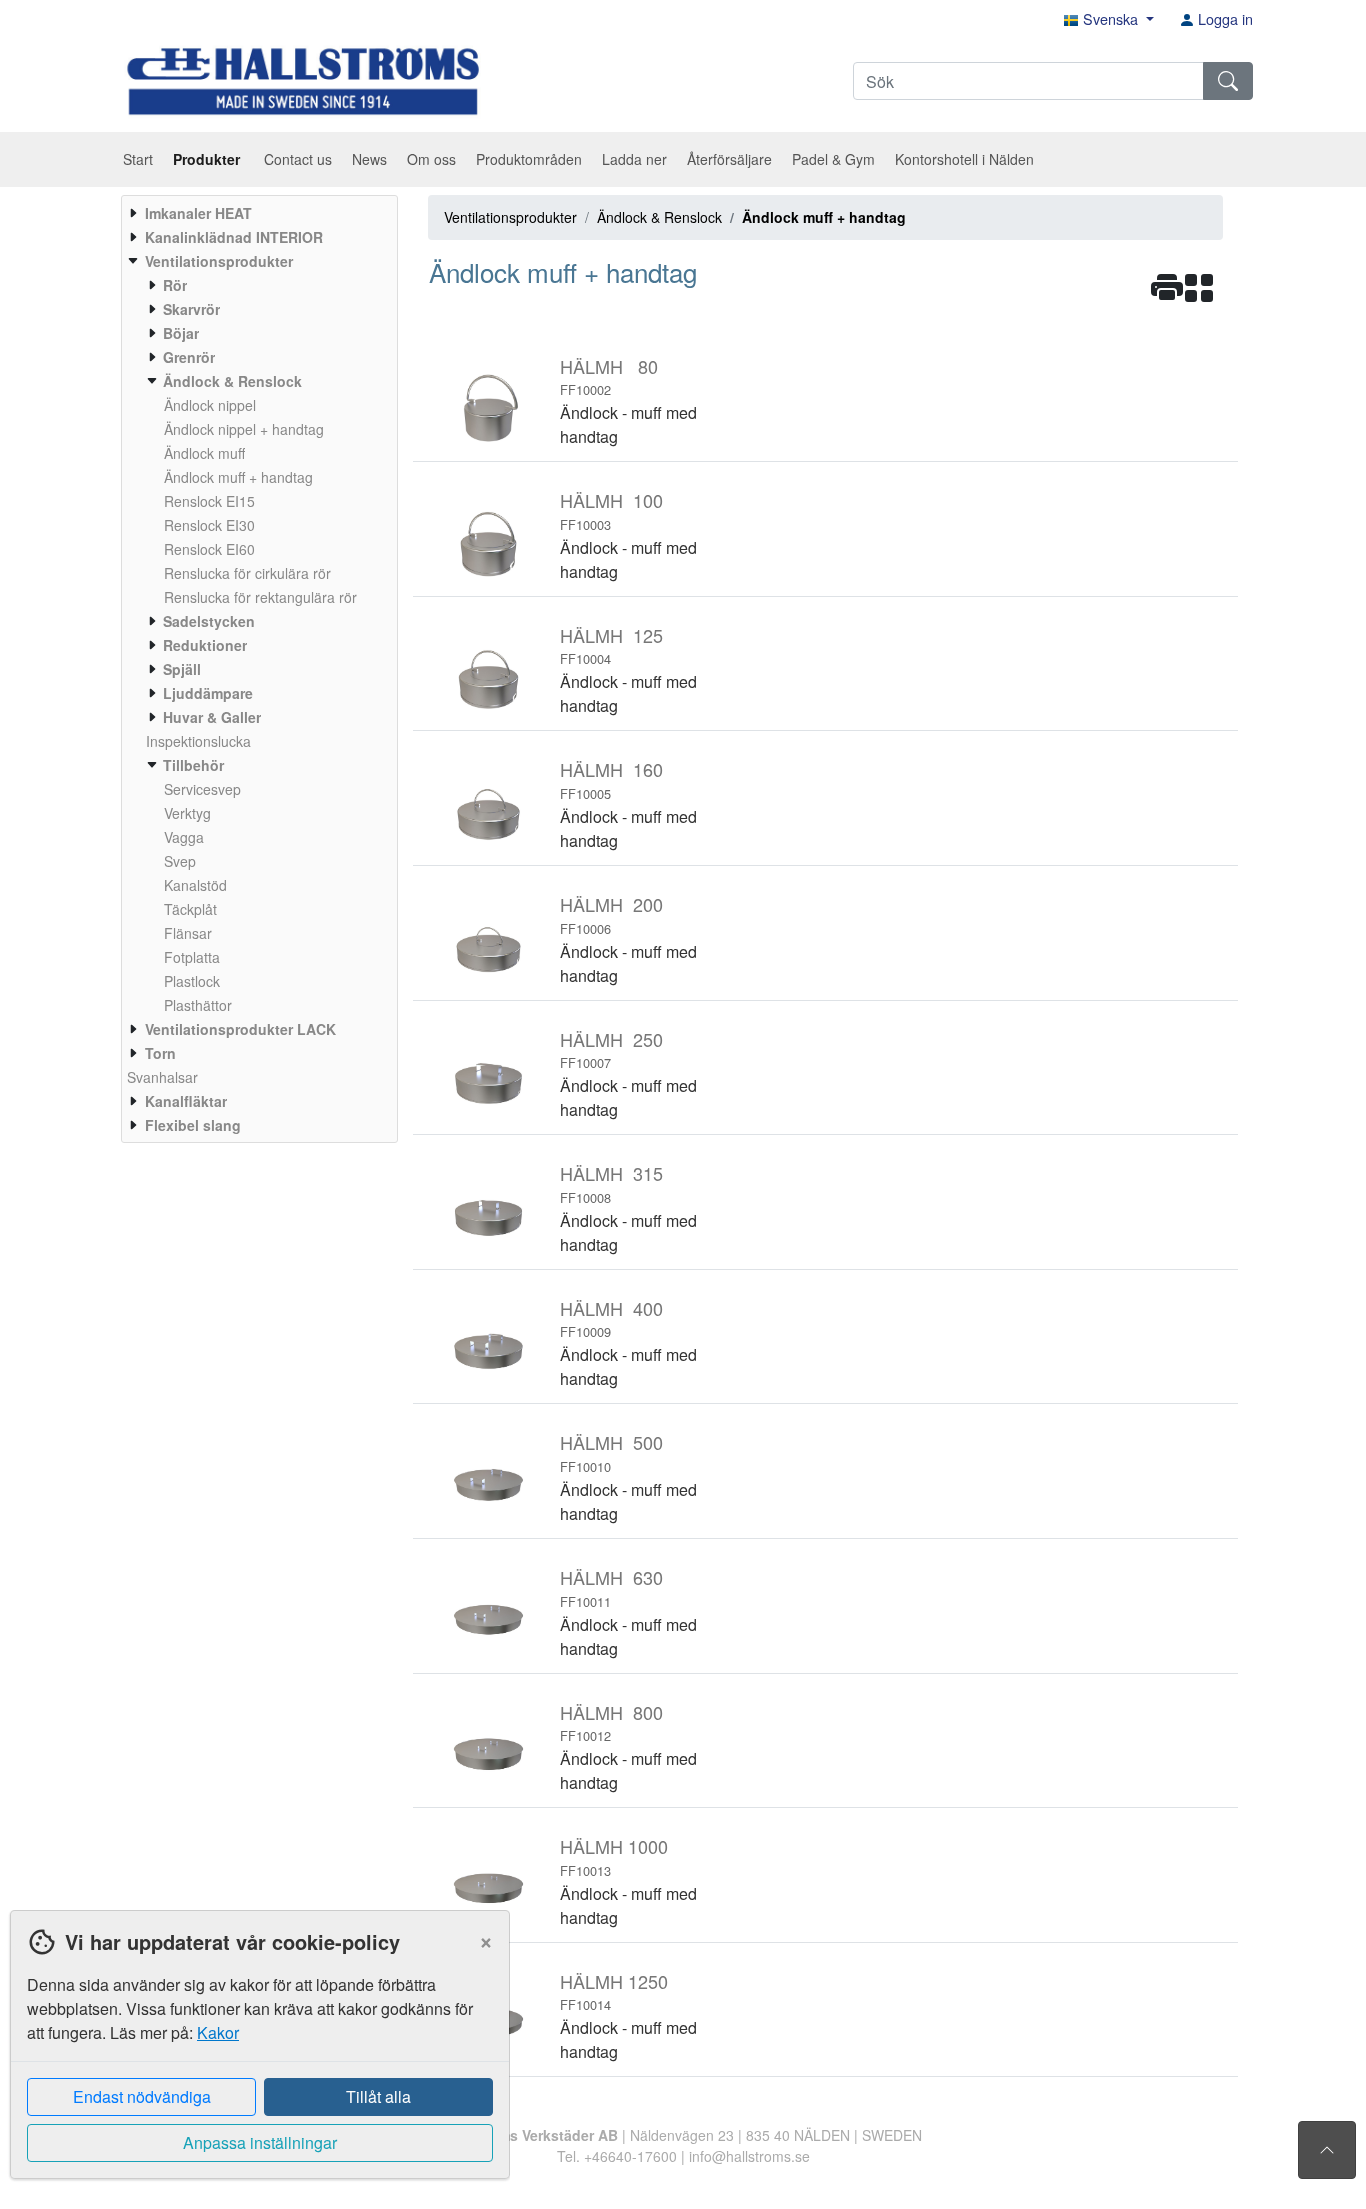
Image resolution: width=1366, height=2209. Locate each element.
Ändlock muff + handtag (824, 217)
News (369, 159)
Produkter (208, 159)
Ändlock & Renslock (659, 217)
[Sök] (1228, 81)
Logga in (1223, 18)
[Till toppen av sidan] (1327, 2150)
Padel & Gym (833, 159)
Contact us (298, 159)
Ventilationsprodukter (510, 217)
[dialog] (255, 2059)
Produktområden (529, 159)
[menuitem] (257, 213)
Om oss (431, 159)
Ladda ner (634, 159)
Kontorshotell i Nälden (964, 159)
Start (138, 159)
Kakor (218, 2032)
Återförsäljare (729, 159)
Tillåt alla (378, 2096)
